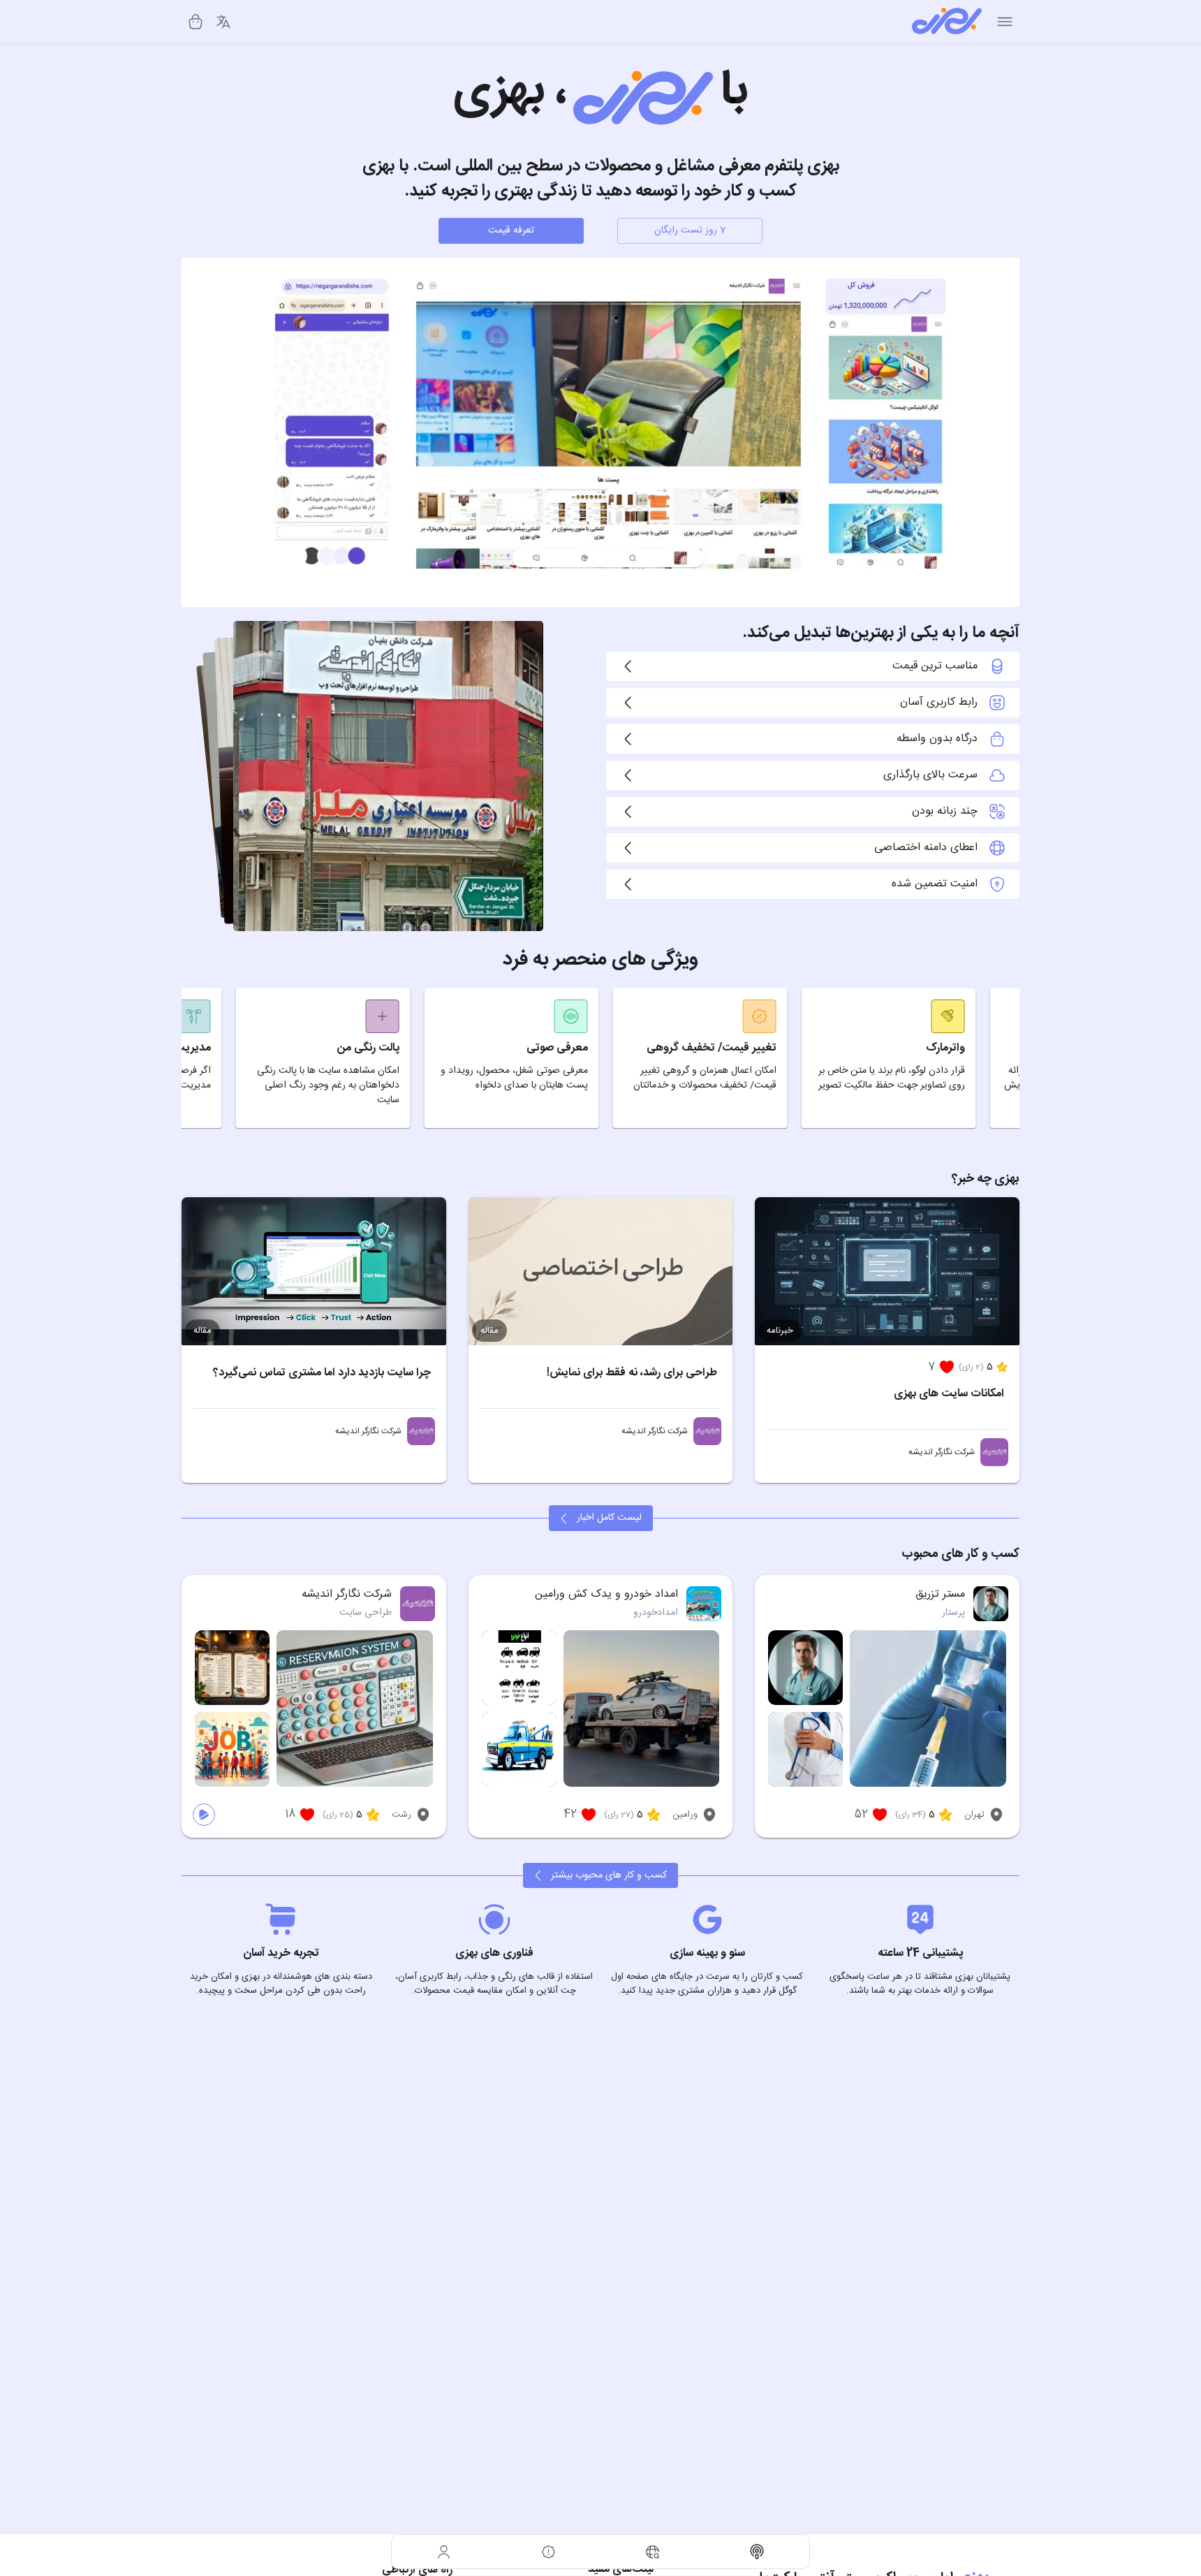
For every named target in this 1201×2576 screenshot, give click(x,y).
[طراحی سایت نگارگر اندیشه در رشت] (994, 1452)
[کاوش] (653, 2552)
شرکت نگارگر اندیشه (942, 1452)
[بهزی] (947, 22)
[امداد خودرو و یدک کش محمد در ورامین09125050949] (704, 1604)
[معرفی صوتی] (758, 2552)
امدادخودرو (656, 1613)
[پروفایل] (444, 2552)
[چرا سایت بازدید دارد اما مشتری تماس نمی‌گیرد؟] (314, 1272)
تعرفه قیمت (511, 230)
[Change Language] (223, 22)
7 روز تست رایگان (690, 230)
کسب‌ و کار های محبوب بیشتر (609, 1875)
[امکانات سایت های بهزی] (887, 1272)
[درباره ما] (549, 2552)
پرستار (953, 1613)
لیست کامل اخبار (609, 1518)
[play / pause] (204, 1815)
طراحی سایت (366, 1613)
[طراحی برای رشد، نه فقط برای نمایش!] (601, 1272)
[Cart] (196, 22)
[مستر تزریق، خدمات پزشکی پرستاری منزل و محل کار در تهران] (991, 1604)
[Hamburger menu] (1005, 22)
